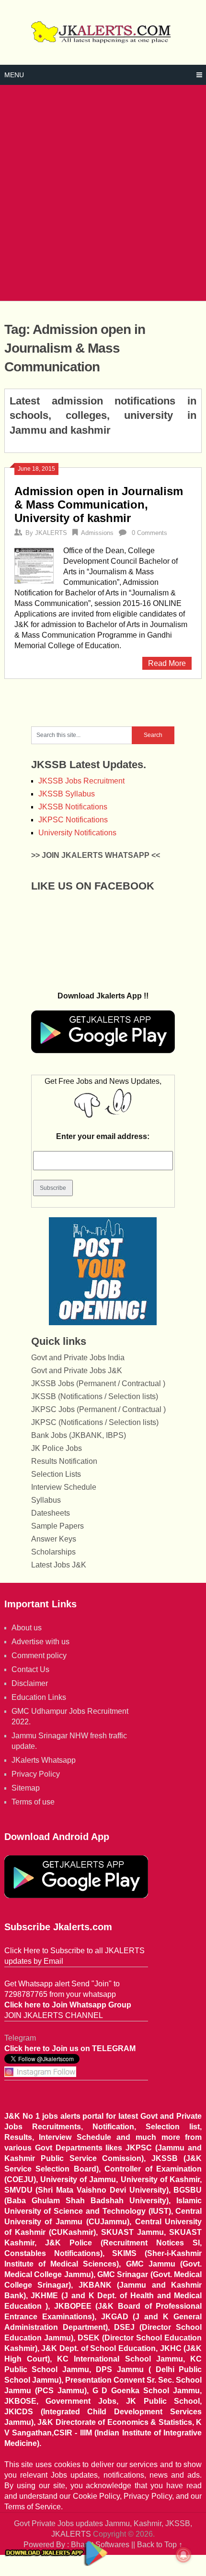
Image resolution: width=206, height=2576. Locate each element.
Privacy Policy (36, 1774)
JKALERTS (51, 533)
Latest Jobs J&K (59, 1565)
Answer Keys (54, 1539)
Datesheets (51, 1513)
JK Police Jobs (57, 1448)
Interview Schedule (64, 1487)
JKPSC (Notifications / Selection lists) (95, 1422)
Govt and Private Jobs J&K (77, 1371)
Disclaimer (30, 1683)
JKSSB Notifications (73, 807)
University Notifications (77, 833)
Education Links (39, 1697)
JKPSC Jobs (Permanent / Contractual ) (98, 1409)
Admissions (97, 533)
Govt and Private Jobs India (78, 1358)
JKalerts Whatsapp (44, 1760)
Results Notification (64, 1461)
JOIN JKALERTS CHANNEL (54, 2015)
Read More (167, 663)
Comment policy (39, 1656)
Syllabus (46, 1500)
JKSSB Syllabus (67, 794)
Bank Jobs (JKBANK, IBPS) (79, 1435)
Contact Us (30, 1669)
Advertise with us (40, 1642)
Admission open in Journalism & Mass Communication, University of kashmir (99, 505)
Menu (14, 75)
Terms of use (33, 1802)
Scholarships (53, 1552)
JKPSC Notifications (73, 820)
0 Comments (149, 533)
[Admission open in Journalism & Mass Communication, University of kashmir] (34, 565)
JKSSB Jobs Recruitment (81, 781)
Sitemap (26, 1788)
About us (27, 1628)
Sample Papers (57, 1526)
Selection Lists (56, 1474)
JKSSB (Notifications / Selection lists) (95, 1396)
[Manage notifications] (183, 2555)
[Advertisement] (103, 193)
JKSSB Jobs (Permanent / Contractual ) (98, 1383)
